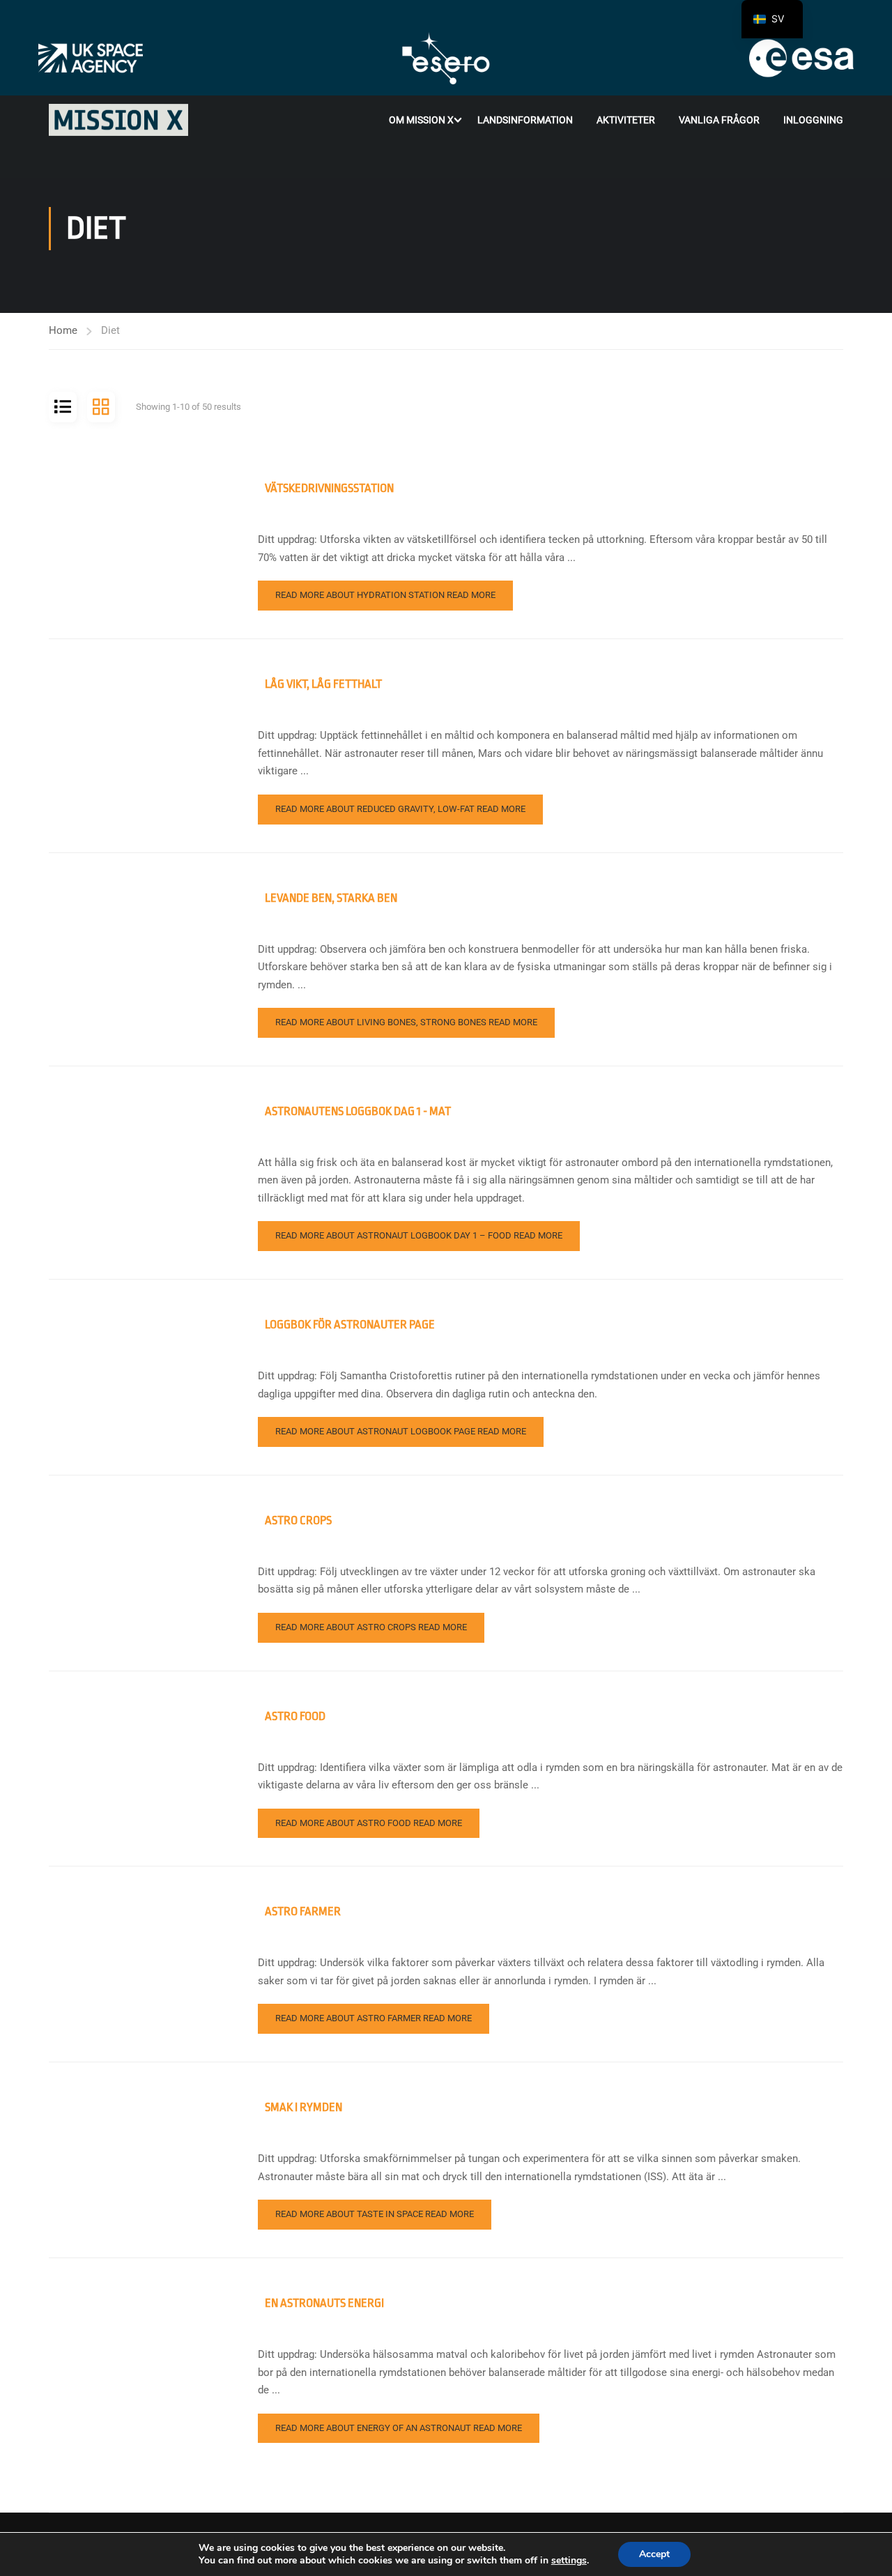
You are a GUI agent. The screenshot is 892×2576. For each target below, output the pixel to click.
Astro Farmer (303, 1911)
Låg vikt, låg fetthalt (323, 684)
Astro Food (295, 1716)
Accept (654, 2554)
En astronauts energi (324, 2303)
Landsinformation (525, 120)
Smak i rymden (303, 2107)
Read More (385, 595)
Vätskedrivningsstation (329, 488)
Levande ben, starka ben (331, 898)
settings (569, 2561)
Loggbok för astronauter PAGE (350, 1325)
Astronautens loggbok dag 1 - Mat (358, 1111)
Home (63, 330)
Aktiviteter (626, 120)
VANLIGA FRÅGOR (719, 120)
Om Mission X (421, 120)
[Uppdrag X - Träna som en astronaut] (118, 120)
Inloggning (813, 120)
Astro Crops (298, 1520)
